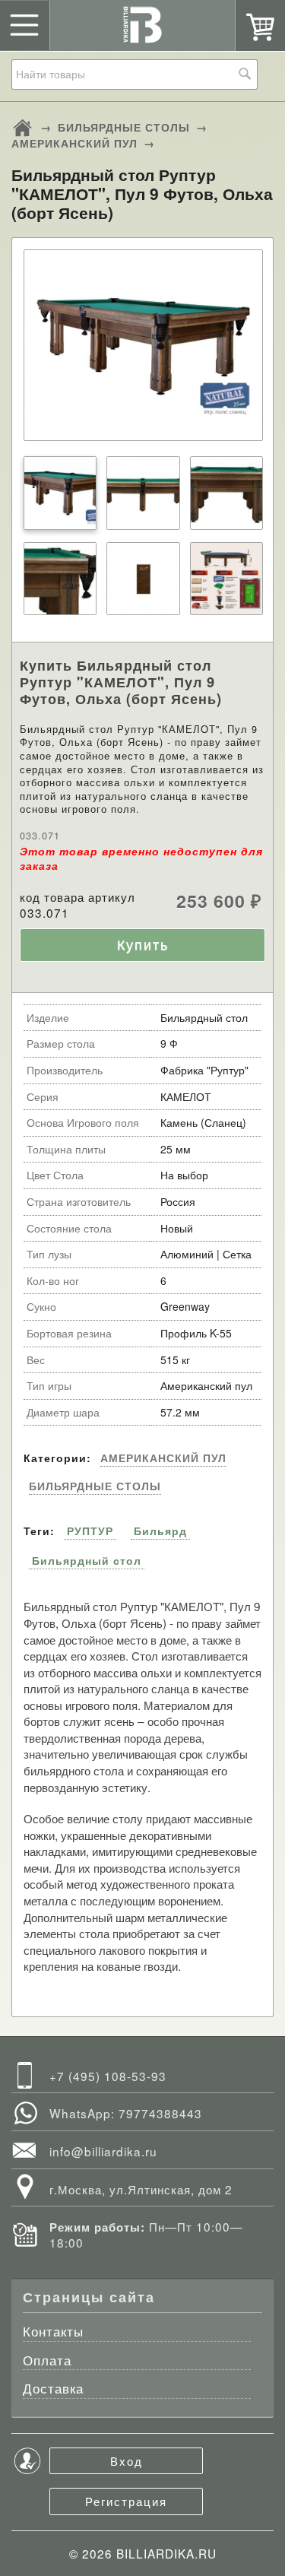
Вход (127, 2460)
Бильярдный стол (87, 1560)
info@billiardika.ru (103, 2151)
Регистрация (126, 2501)
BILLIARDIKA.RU (166, 2553)
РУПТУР (90, 1531)
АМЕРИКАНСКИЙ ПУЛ (74, 143)
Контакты (53, 2332)
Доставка (53, 2389)
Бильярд (160, 1531)
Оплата (47, 2361)
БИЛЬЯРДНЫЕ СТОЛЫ (124, 127)
